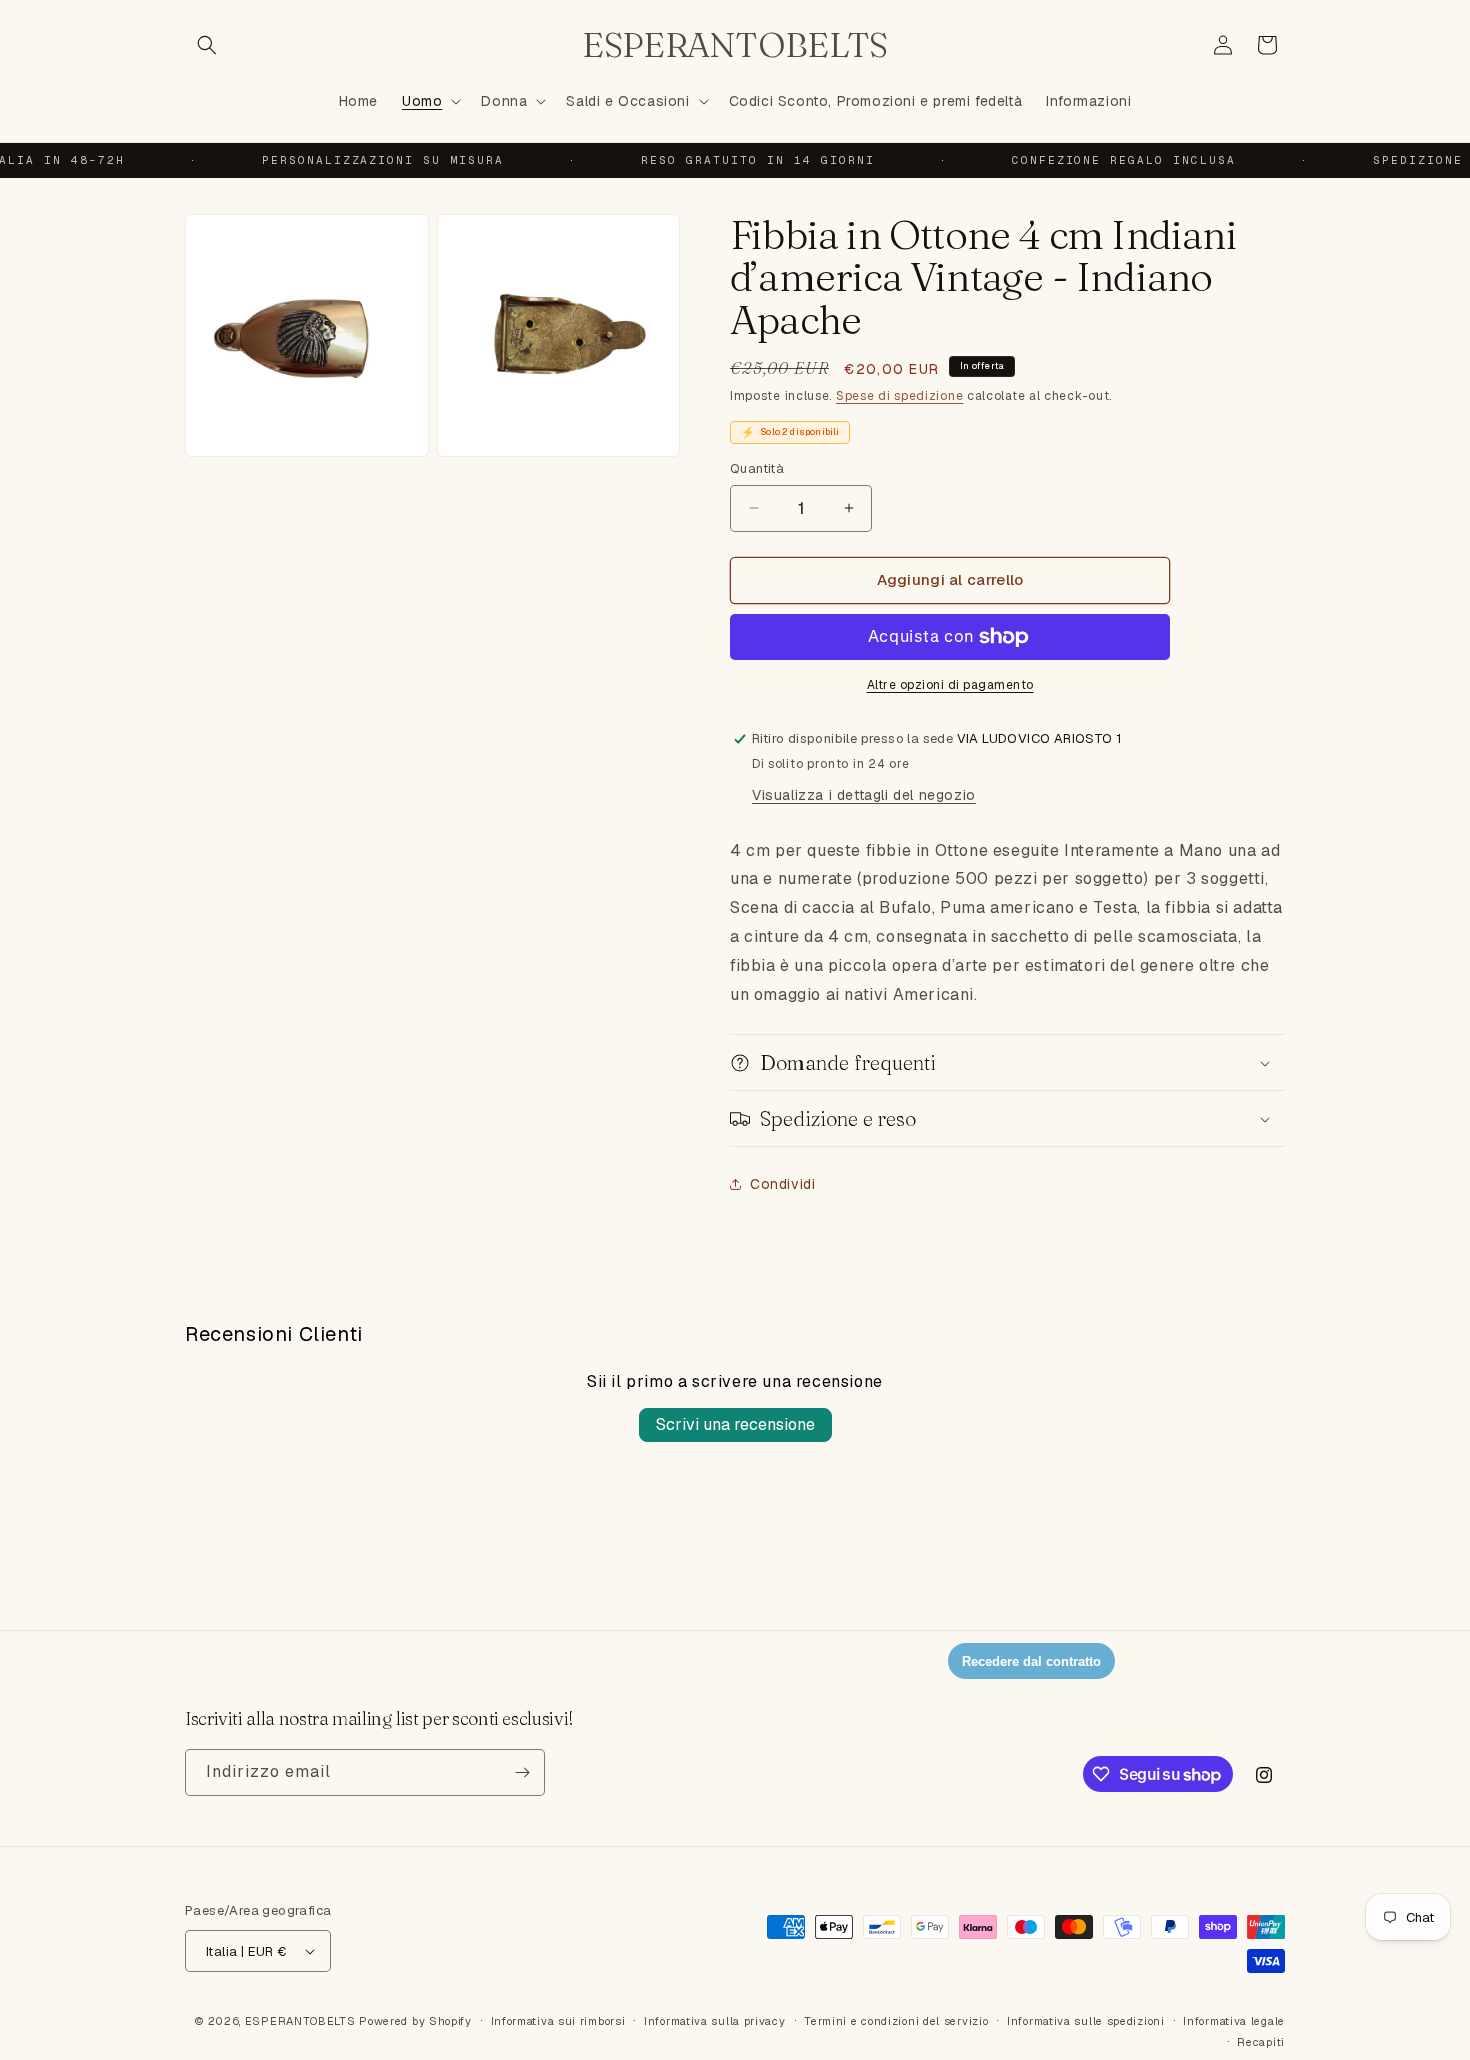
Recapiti (1261, 2042)
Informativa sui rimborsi (558, 2021)
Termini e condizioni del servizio (896, 2021)
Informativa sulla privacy (715, 2021)
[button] (207, 45)
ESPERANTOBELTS (300, 2021)
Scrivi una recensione (735, 1424)
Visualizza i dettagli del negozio (864, 795)
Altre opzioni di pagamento (950, 685)
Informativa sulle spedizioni (1086, 2021)
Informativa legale (1234, 2021)
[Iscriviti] (522, 1772)
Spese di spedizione (899, 396)
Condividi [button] (782, 1184)
